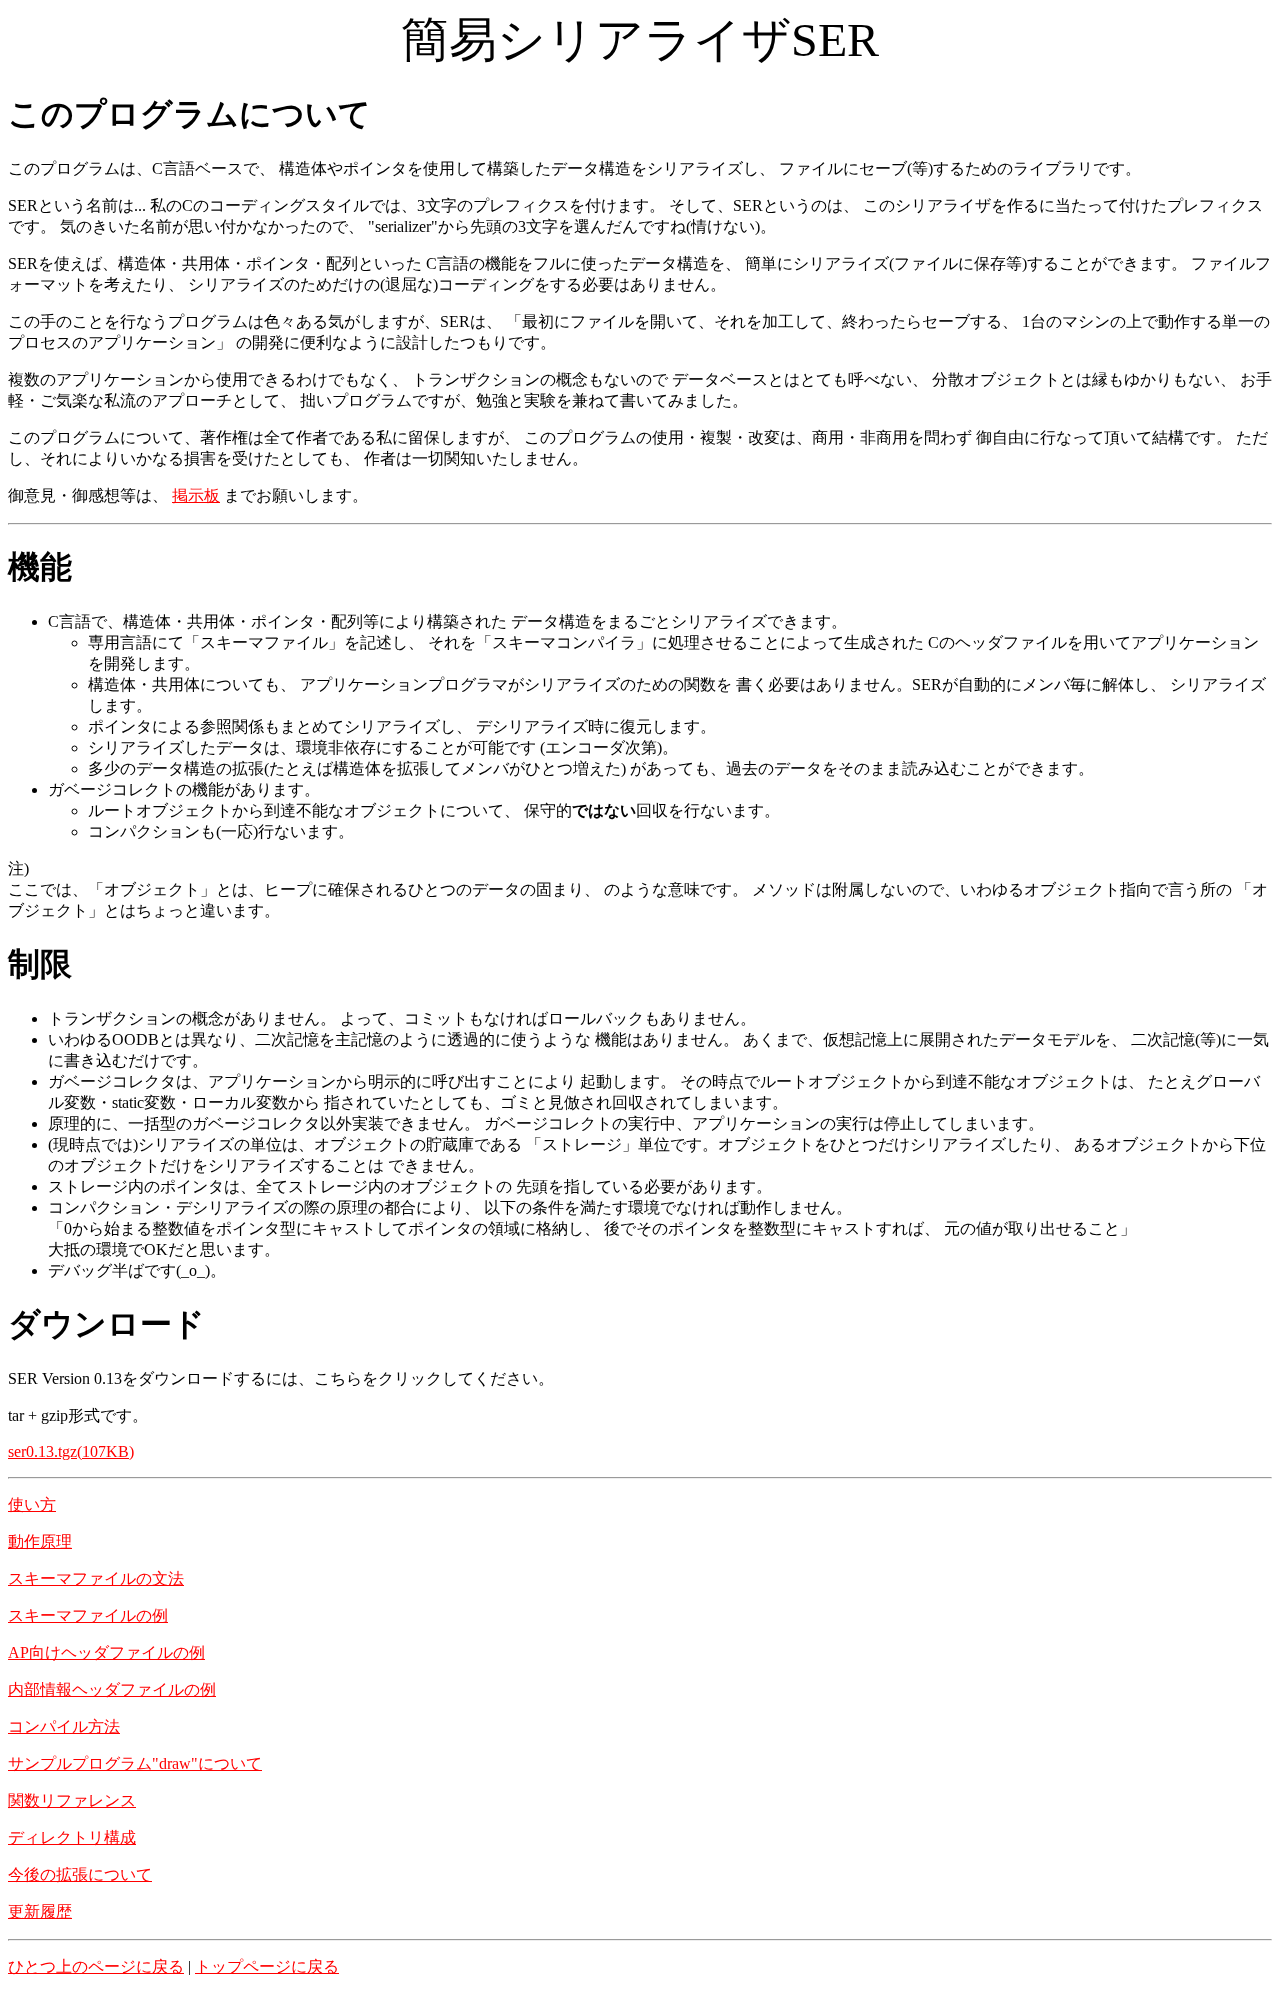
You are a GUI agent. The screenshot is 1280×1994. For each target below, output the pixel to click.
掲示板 (196, 495)
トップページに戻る (267, 1966)
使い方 (32, 1504)
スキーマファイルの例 (88, 1615)
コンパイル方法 (64, 1726)
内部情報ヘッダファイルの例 (112, 1689)
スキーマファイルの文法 (96, 1578)
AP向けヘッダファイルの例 (106, 1652)
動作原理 (40, 1541)
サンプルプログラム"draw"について (135, 1763)
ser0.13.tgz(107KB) (71, 1451)
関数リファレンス (72, 1800)
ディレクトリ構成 (72, 1837)
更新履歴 (40, 1911)
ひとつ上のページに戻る (96, 1966)
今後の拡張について (80, 1874)
